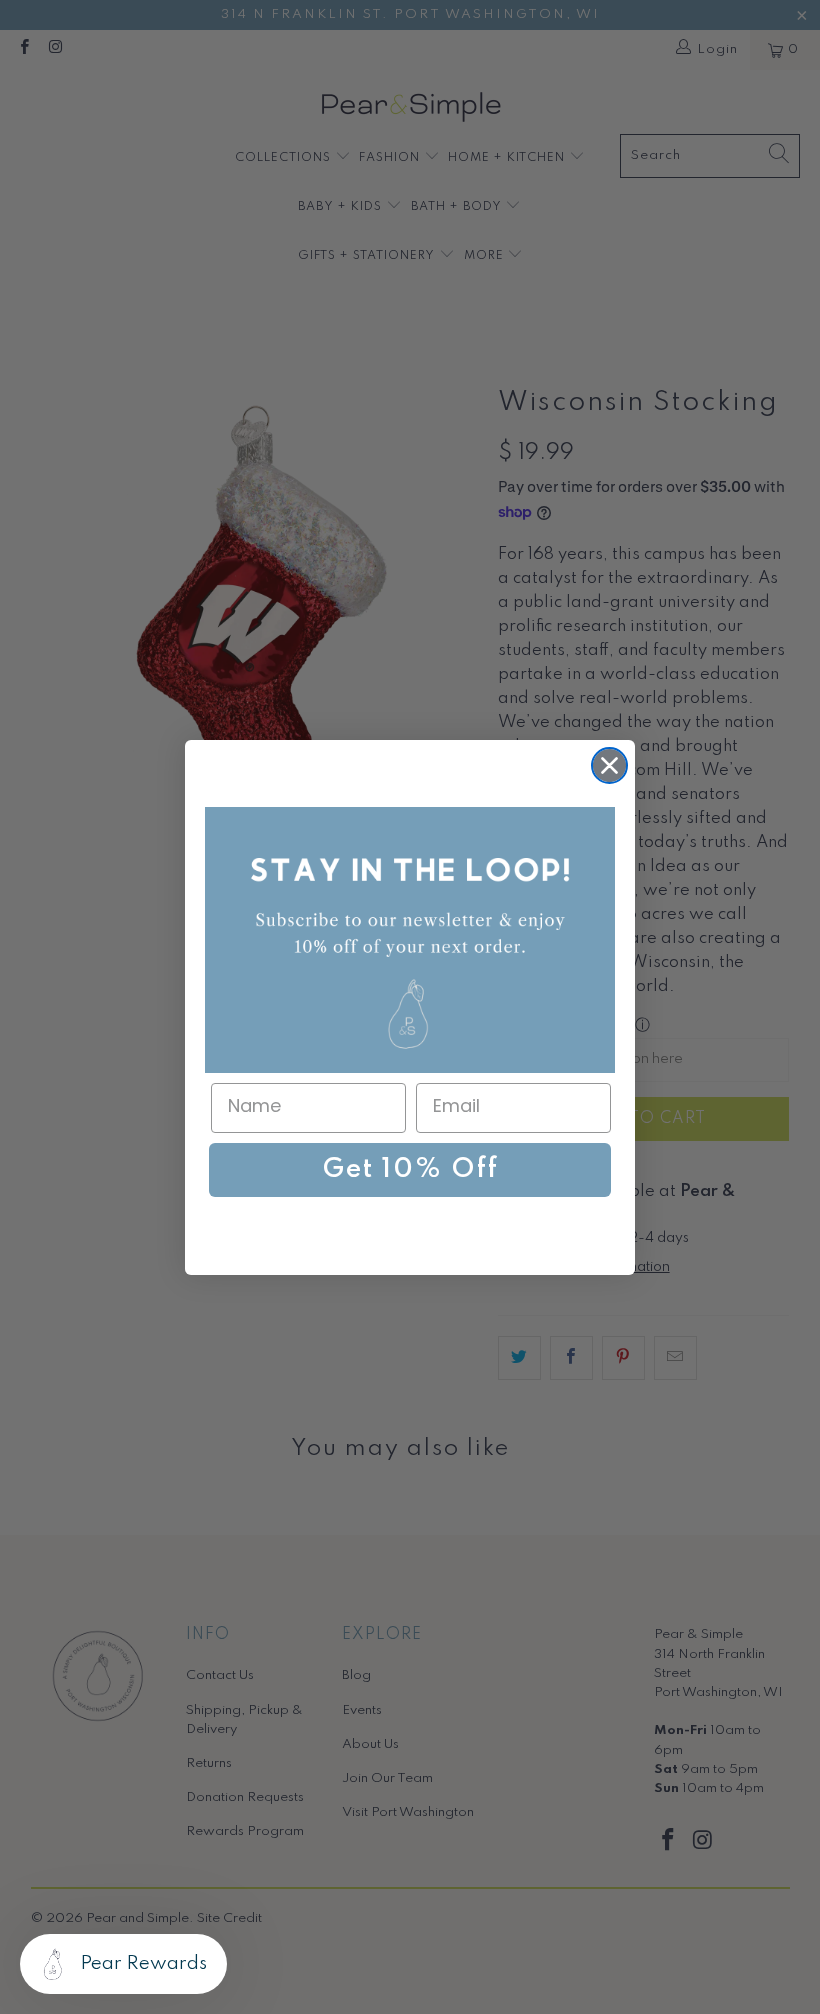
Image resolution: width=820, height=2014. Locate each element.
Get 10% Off (410, 1169)
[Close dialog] (609, 765)
